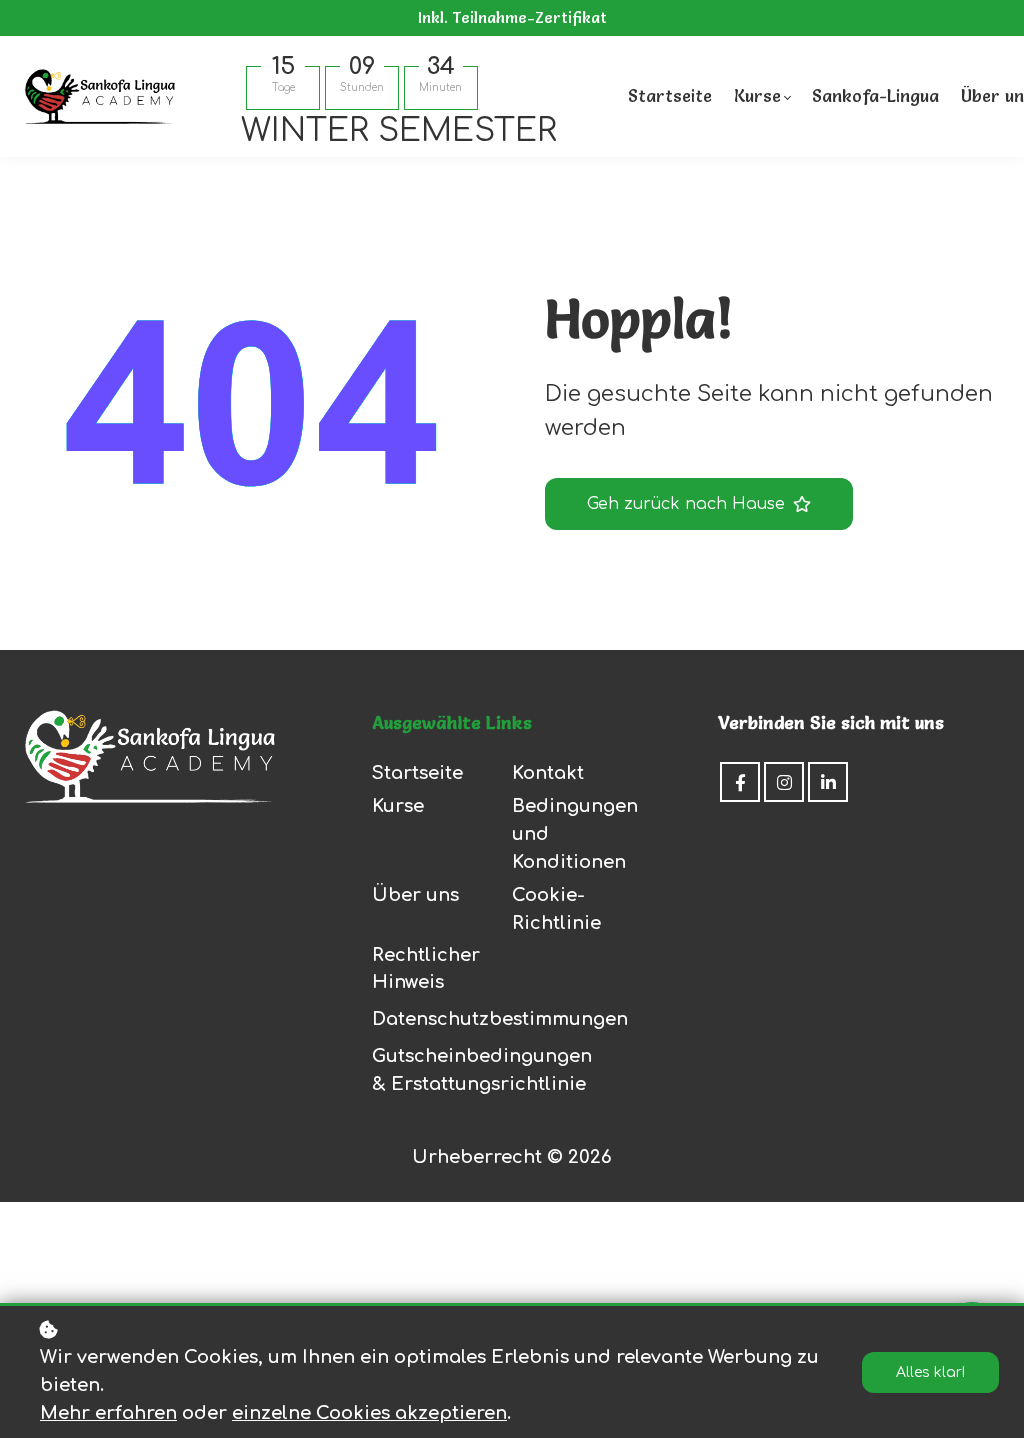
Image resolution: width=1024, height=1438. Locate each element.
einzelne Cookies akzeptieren (369, 1413)
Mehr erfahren (108, 1413)
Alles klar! (930, 1372)
